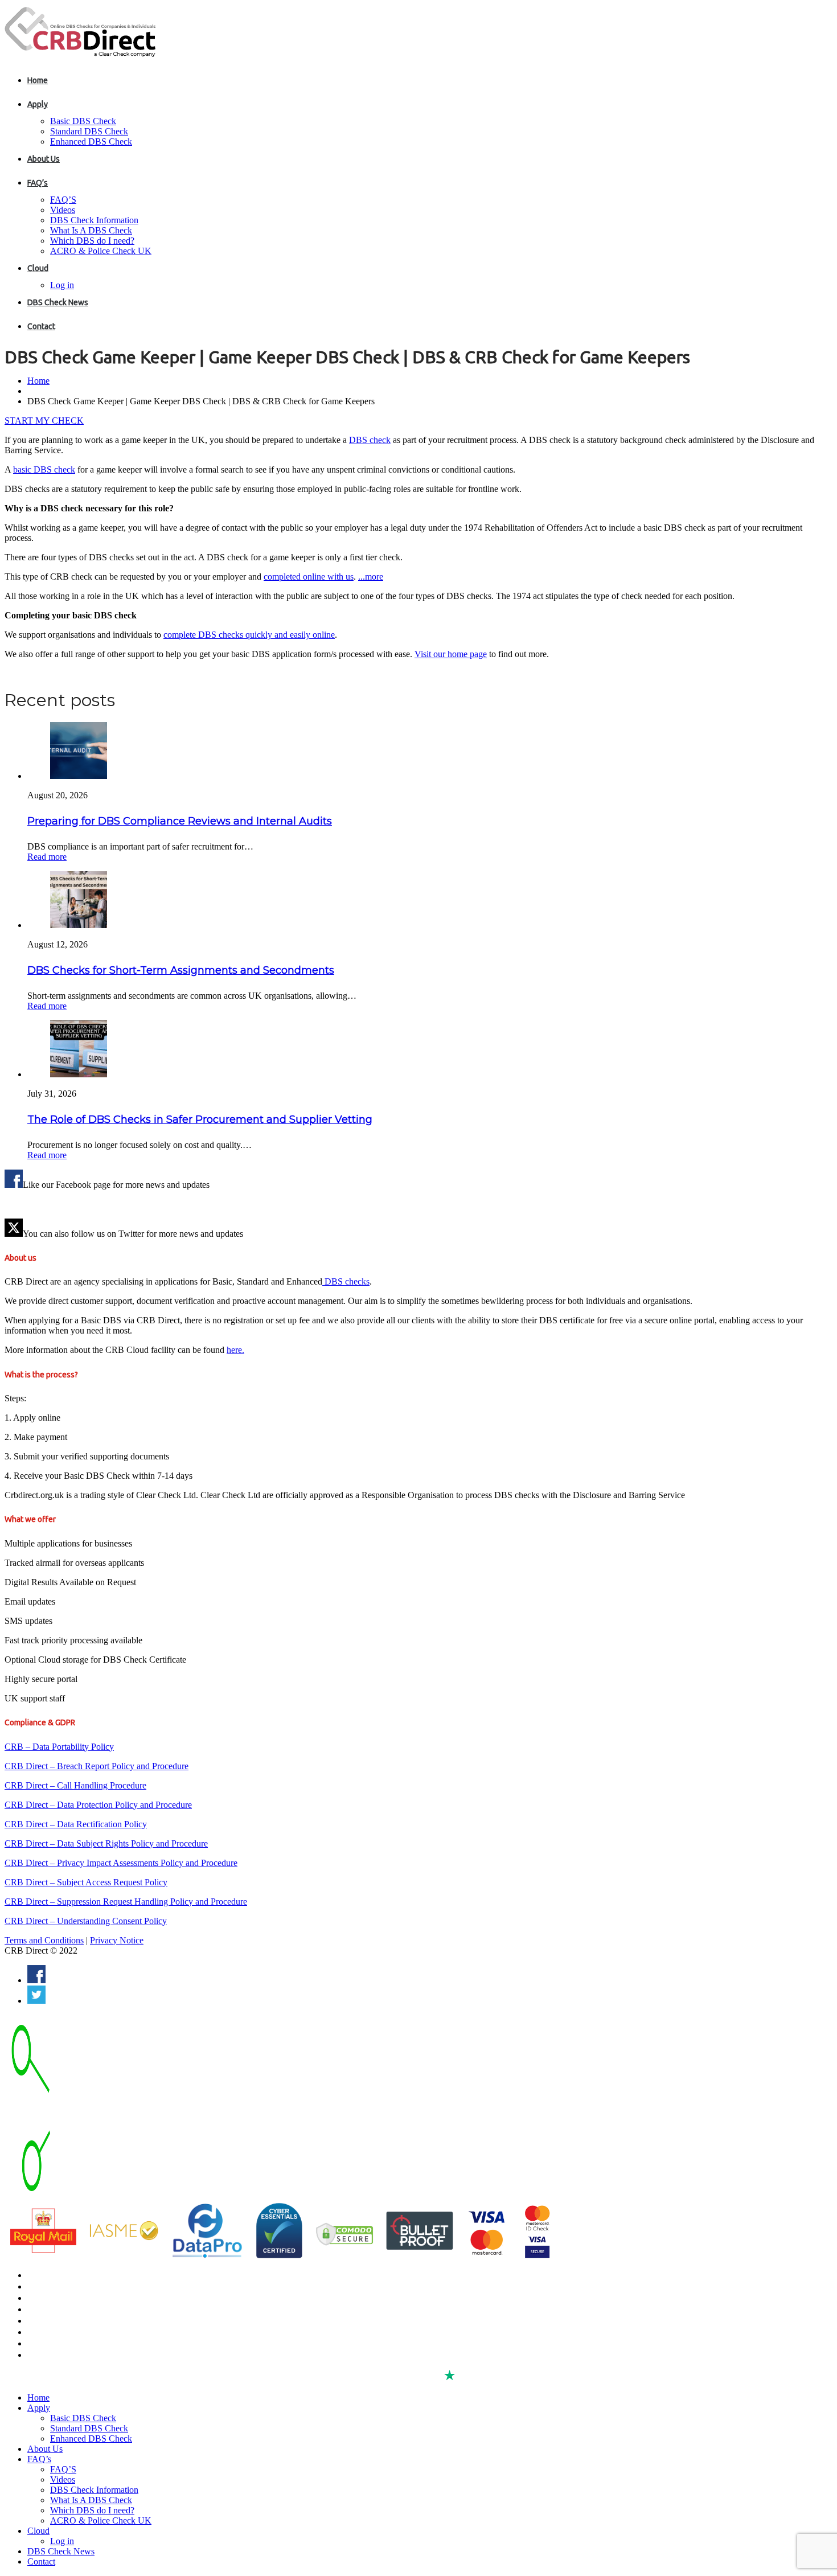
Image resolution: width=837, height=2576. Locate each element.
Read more (47, 857)
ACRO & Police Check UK (101, 251)
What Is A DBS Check (91, 230)
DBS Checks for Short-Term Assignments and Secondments (181, 970)
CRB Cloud (46, 2298)
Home (38, 80)
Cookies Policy (53, 2332)
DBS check (370, 440)
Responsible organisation (72, 2344)
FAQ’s (38, 183)
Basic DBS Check (83, 121)
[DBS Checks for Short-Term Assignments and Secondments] (79, 925)
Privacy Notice (117, 1940)
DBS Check (47, 2275)
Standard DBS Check (89, 131)
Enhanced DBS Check (91, 141)
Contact (41, 326)
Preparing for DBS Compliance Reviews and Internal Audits (180, 821)
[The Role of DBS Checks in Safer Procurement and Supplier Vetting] (79, 1074)
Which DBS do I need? (92, 241)
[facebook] (36, 1980)
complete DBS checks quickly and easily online (249, 635)
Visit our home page (451, 654)
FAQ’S (63, 200)
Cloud (38, 268)
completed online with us (309, 577)
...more (371, 577)
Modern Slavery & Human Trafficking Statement (111, 2355)
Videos (63, 210)
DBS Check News (58, 302)
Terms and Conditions (44, 1940)
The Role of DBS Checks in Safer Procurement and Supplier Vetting (200, 1119)
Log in (62, 285)
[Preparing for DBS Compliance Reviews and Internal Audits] (79, 776)
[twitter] (36, 2001)
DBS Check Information (94, 220)
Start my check (44, 421)
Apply (38, 104)
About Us (44, 159)
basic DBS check (44, 469)
